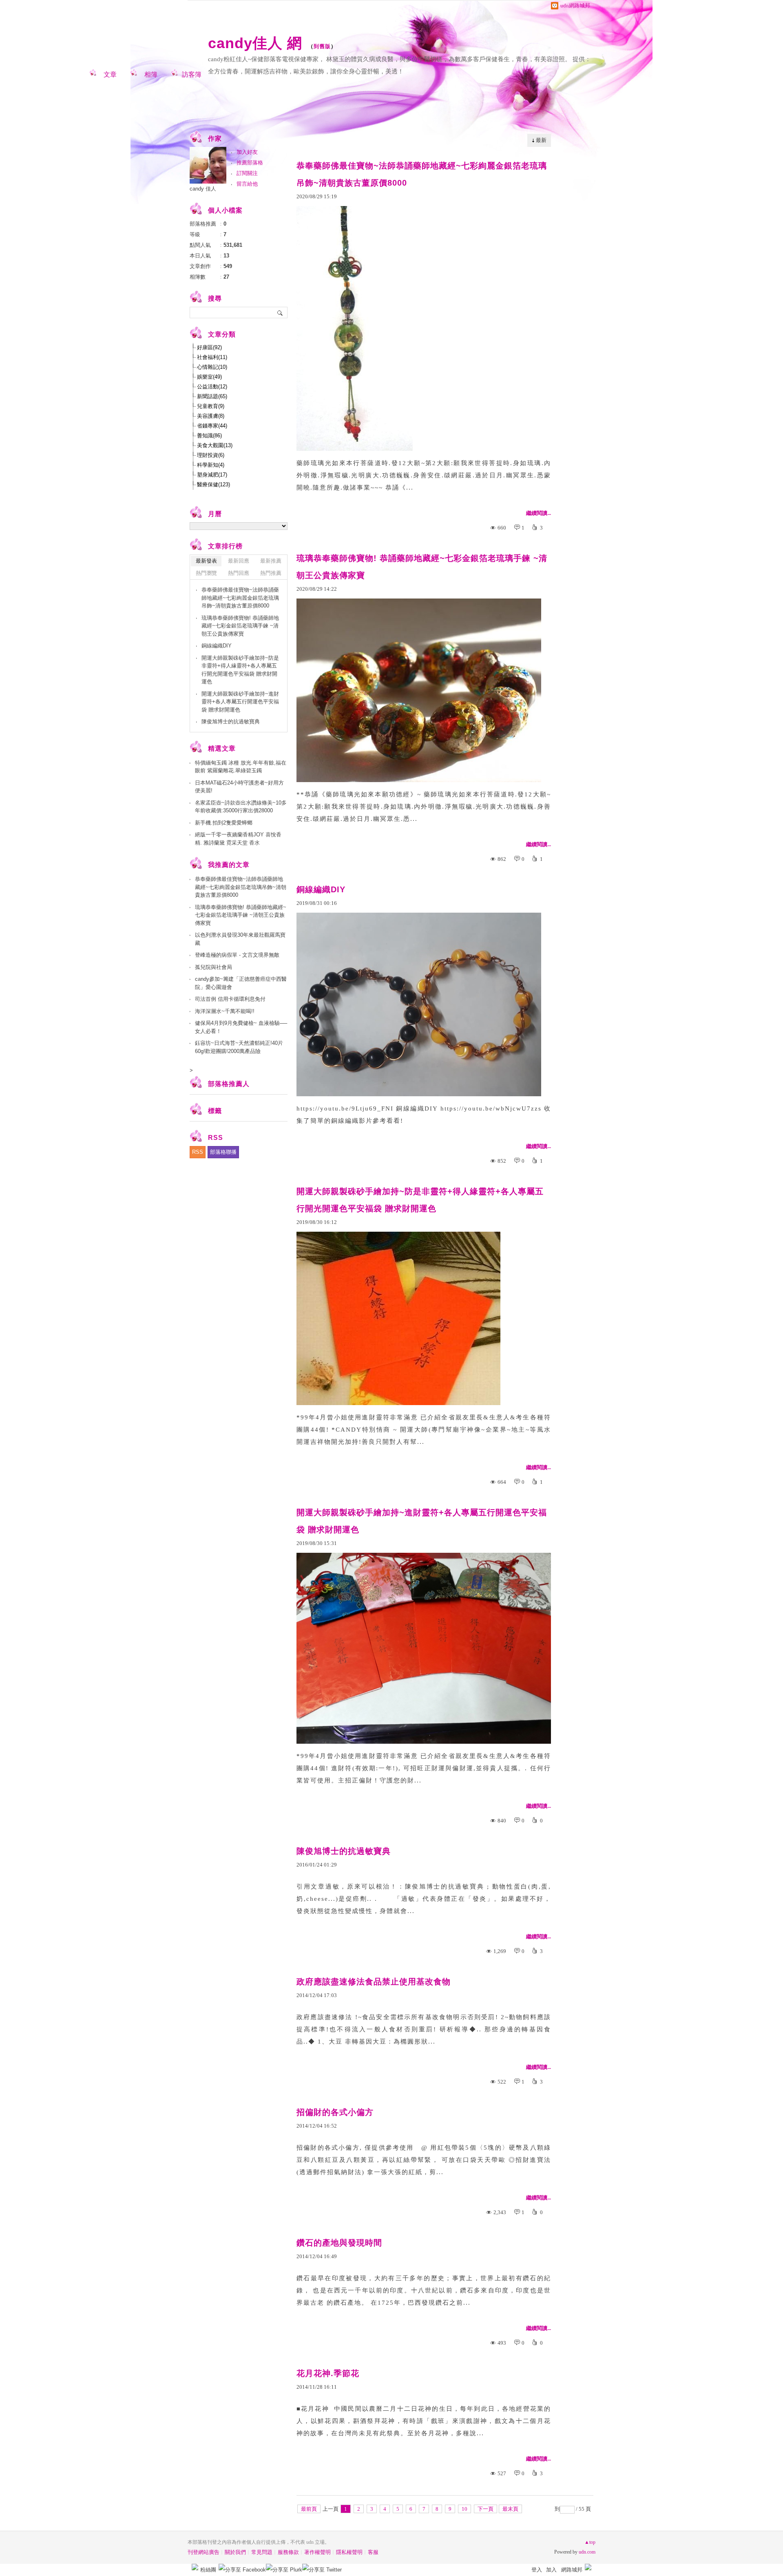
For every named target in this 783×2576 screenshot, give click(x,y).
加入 (551, 2570)
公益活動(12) (212, 387)
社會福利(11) (212, 357)
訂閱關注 (247, 173)
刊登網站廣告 (203, 2552)
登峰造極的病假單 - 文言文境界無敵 (237, 955)
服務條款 (288, 2552)
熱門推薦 (271, 573)
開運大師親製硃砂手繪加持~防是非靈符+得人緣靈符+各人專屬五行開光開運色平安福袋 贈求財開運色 (420, 1200)
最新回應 (239, 561)
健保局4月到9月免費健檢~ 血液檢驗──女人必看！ (241, 1027)
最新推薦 (271, 561)
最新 (541, 140)
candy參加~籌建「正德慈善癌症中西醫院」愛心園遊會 (241, 983)
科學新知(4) (211, 465)
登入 (537, 2570)
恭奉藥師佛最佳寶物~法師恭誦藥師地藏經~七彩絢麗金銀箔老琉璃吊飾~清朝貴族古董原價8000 (422, 174)
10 (464, 2509)
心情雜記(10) (212, 367)
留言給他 (247, 184)
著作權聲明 (317, 2552)
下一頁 (486, 2509)
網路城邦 (572, 2570)
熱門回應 (239, 573)
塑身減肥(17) (212, 475)
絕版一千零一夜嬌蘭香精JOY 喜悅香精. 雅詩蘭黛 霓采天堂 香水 (238, 839)
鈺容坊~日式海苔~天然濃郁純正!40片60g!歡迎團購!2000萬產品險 (239, 1047)
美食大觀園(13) (215, 445)
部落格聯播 (223, 1152)
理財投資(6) (211, 455)
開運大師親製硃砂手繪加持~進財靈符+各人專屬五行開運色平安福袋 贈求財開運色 (422, 1521)
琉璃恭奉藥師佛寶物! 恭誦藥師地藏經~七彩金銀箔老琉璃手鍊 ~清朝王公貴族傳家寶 (422, 567)
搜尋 (280, 313)
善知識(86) (209, 436)
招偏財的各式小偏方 (335, 2112)
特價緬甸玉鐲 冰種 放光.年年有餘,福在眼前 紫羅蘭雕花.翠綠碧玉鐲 (241, 767)
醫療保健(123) (213, 484)
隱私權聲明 (349, 2552)
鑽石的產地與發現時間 (339, 2243)
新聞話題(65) (212, 396)
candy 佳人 (203, 189)
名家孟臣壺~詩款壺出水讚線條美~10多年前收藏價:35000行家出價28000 (241, 807)
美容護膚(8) (211, 416)
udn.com (587, 2552)
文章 (110, 74)
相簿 (151, 74)
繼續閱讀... (539, 513)
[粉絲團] (195, 2567)
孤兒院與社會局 (213, 967)
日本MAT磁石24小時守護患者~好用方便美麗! (239, 787)
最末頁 (510, 2509)
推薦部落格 (250, 163)
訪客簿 (192, 74)
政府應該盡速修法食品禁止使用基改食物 (374, 1982)
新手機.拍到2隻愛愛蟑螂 (224, 823)
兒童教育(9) (211, 406)
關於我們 (235, 2552)
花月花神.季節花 (328, 2373)
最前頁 (309, 2509)
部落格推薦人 (229, 1084)
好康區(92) (209, 347)
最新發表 (206, 561)
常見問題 (262, 2552)
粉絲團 (208, 2570)
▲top (590, 2542)
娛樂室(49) (209, 377)
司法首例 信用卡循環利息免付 (230, 999)
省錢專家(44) (212, 426)
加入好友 (247, 152)
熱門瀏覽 (206, 573)
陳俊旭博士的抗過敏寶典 (344, 1851)
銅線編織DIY (321, 889)
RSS (198, 1152)
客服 (373, 2552)
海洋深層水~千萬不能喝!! (225, 1011)
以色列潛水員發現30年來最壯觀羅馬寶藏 (240, 939)
